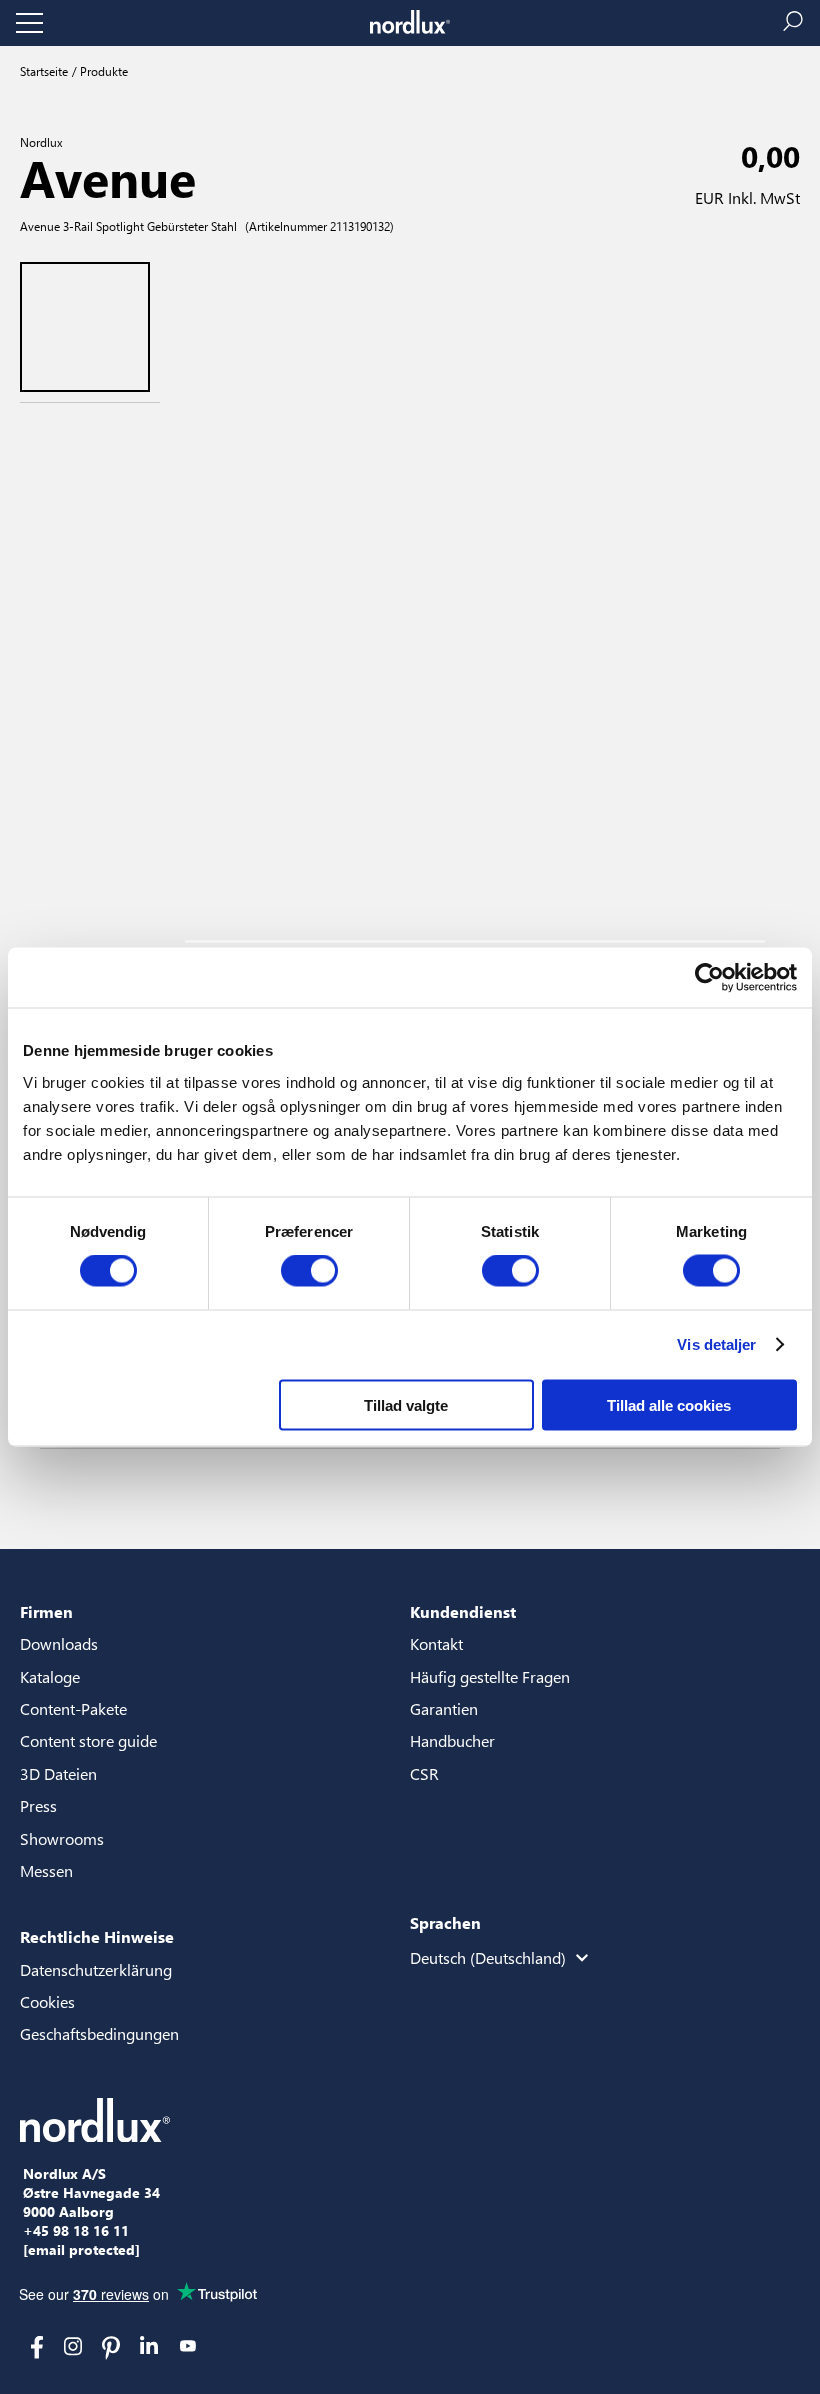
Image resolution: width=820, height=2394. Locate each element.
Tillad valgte (406, 1404)
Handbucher (452, 1740)
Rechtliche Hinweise (97, 1936)
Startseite (44, 71)
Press (38, 1805)
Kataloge (50, 1676)
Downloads (59, 1643)
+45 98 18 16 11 (76, 2231)
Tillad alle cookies (669, 1404)
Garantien (444, 1708)
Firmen (46, 1611)
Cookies (47, 2001)
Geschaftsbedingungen (99, 2033)
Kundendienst (463, 1611)
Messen (46, 1870)
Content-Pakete (73, 1708)
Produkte (102, 71)
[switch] (309, 1271)
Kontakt (436, 1643)
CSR (424, 1773)
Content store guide (88, 1740)
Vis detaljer (716, 1344)
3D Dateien (58, 1773)
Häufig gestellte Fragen (490, 1676)
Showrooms (62, 1838)
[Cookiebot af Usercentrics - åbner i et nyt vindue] (709, 978)
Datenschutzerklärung (96, 1969)
